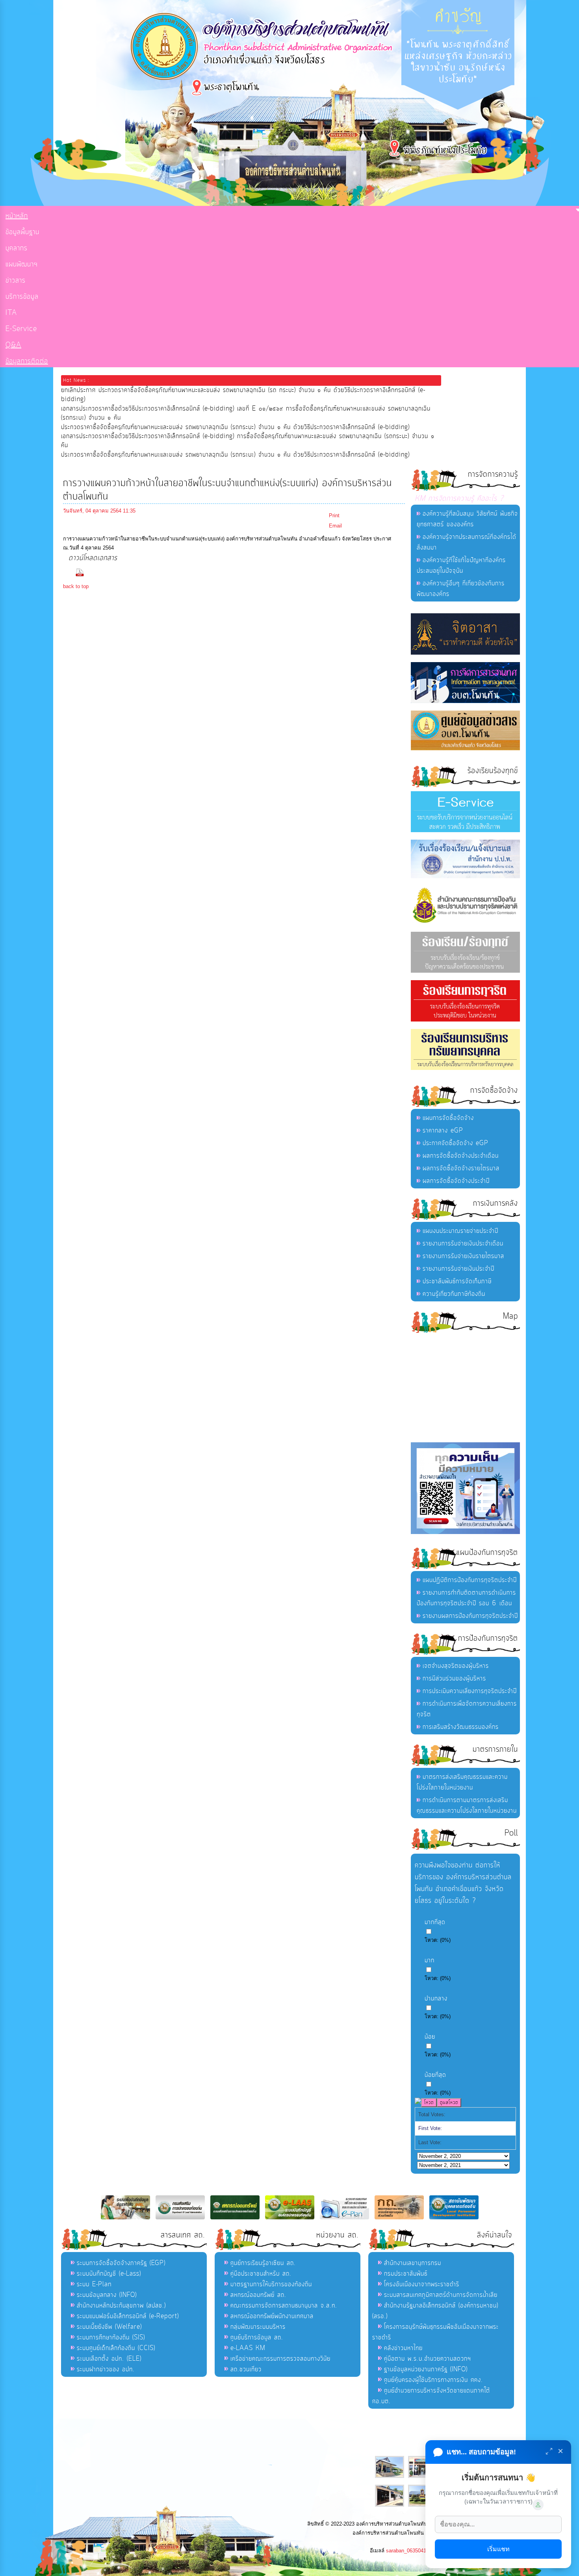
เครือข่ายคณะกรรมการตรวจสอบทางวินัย (280, 2359)
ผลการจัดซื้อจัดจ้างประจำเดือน (461, 1156)
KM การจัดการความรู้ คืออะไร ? (459, 499)
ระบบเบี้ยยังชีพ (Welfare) (109, 2327)
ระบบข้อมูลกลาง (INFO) (107, 2295)
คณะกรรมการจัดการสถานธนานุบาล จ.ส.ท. (284, 2306)
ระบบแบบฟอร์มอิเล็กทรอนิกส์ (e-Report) (128, 2316)
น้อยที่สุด (435, 2075)
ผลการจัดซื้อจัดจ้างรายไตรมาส (461, 1168)
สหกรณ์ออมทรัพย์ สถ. (258, 2295)
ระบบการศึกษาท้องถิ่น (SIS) (111, 2337)
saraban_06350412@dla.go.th (420, 2551)
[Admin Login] (538, 2505)
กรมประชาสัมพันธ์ (406, 2274)
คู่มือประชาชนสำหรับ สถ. (261, 2274)
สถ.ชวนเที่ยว (246, 2369)
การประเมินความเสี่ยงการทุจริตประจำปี (470, 1691)
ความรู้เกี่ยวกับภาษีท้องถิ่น (454, 1294)
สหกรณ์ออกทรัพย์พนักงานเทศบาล (272, 2316)
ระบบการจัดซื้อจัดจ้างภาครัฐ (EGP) (121, 2263)
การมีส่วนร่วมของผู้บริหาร (454, 1678)
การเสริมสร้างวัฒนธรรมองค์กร (461, 1727)
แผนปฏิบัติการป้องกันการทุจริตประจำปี (470, 1580)
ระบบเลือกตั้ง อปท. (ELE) (109, 2359)
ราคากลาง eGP (443, 1131)
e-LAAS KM (248, 2348)
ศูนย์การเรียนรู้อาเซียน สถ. (263, 2263)
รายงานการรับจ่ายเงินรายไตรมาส (463, 1256)
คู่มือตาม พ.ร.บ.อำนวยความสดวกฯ (428, 2359)
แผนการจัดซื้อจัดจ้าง (448, 1118)
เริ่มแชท (498, 2549)
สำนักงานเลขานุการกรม (413, 2263)
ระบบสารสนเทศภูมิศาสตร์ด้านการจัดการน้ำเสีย (441, 2295)
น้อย (430, 2037)
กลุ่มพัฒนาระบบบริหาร (258, 2327)
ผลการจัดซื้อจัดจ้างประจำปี (456, 1181)
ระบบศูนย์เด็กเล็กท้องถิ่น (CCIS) (116, 2348)
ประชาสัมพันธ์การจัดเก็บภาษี (457, 1281)
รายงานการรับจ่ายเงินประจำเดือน (463, 1244)
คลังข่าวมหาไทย (403, 2348)
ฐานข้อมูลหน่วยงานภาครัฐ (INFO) (426, 2369)
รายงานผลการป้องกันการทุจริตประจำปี (470, 1616)
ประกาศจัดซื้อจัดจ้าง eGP (456, 1143)
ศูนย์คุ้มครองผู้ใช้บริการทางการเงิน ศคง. (433, 2380)
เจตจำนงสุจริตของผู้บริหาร (456, 1666)
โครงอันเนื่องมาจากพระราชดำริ (422, 2284)
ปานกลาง (436, 1999)
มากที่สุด (435, 1922)
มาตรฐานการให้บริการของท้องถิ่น (271, 2284)
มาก (430, 1960)
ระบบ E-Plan (94, 2284)
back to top (76, 586)
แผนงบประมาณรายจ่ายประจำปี (460, 1231)
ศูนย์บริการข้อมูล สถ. (257, 2337)
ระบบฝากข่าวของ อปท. (106, 2369)
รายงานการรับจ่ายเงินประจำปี (458, 1269)
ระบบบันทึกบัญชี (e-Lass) (109, 2274)
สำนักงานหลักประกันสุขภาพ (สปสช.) (121, 2306)
